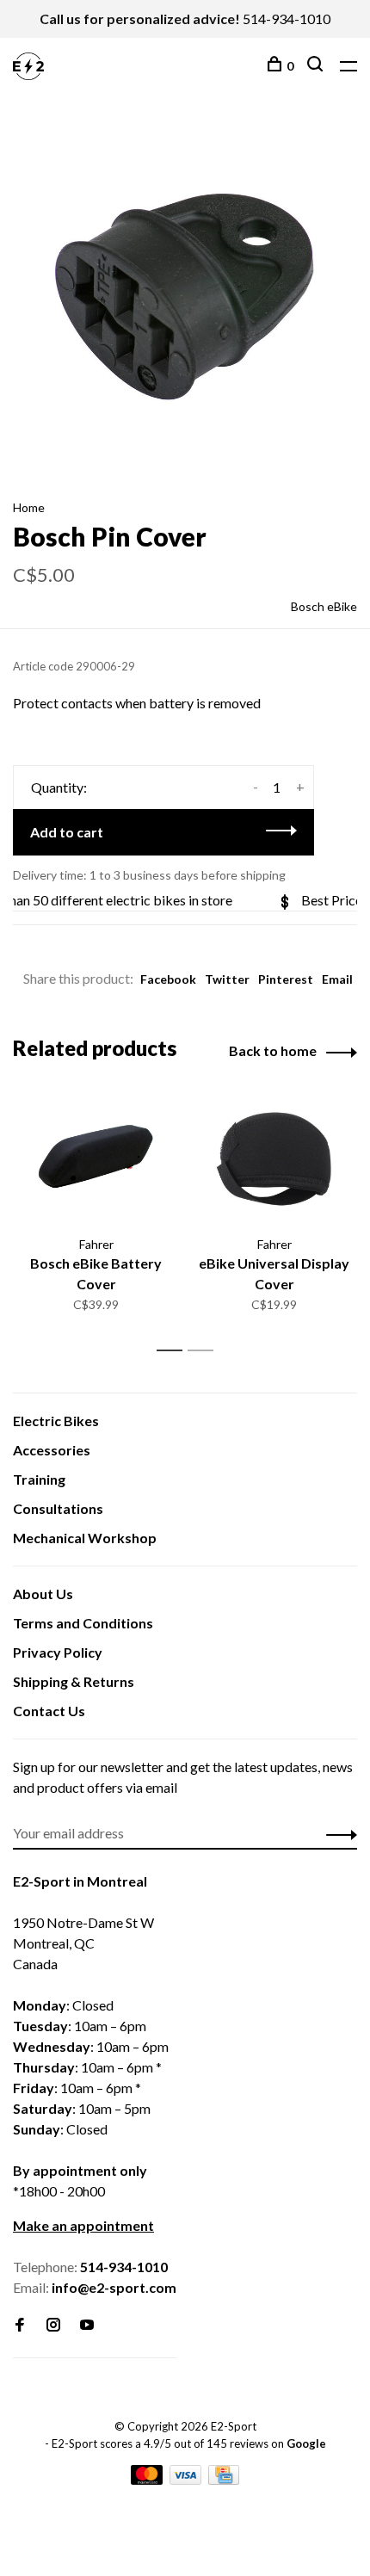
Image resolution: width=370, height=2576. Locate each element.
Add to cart (67, 832)
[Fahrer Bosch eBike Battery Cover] (96, 1159)
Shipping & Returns (74, 1681)
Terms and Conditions (83, 1623)
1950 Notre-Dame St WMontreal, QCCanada (83, 1943)
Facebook (168, 979)
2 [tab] (205, 1351)
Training (39, 1479)
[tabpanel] (185, 296)
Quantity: (59, 787)
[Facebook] (20, 2325)
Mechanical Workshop (85, 1538)
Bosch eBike (324, 606)
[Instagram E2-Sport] (53, 2325)
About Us (43, 1594)
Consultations (58, 1508)
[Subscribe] (337, 1833)
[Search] (317, 66)
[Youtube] (87, 2325)
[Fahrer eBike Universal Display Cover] (274, 1159)
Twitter (227, 979)
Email (337, 979)
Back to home (273, 1050)
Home (29, 507)
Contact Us (49, 1711)
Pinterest (286, 979)
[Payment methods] (148, 2479)
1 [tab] (174, 1351)
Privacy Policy (58, 1652)
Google (306, 2443)
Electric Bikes (56, 1421)
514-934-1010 (287, 19)
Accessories (52, 1450)
